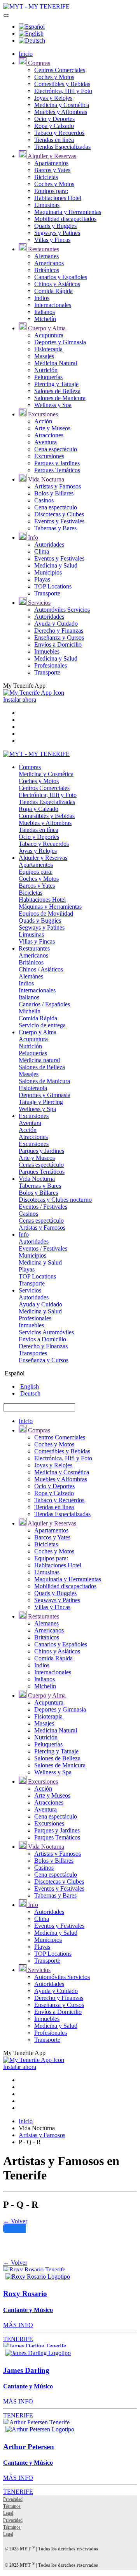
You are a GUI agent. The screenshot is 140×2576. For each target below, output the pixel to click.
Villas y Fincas (52, 240)
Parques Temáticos (57, 470)
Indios (42, 298)
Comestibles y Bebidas (62, 84)
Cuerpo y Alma (46, 328)
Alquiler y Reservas (51, 156)
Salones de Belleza (57, 391)
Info (32, 537)
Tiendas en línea (54, 140)
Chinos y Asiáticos (57, 284)
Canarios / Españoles (44, 1004)
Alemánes (31, 976)
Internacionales (53, 305)
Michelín (45, 319)
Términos (12, 2506)
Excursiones (42, 414)
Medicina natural (39, 1060)
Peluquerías (48, 377)
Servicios (38, 603)
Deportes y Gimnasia (60, 342)
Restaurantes (43, 249)
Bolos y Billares (54, 493)
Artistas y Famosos (58, 486)
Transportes (33, 1353)
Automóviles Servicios (62, 610)
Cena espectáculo (56, 449)
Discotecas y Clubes (59, 514)
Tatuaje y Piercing (41, 1102)
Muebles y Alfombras (61, 112)
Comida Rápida (53, 291)
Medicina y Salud (56, 565)
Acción (43, 421)
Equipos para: (51, 191)
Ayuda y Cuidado (56, 624)
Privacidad (13, 2499)
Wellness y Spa (53, 405)
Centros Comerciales (60, 70)
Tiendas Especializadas (62, 147)
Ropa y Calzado (54, 126)
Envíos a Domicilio (58, 644)
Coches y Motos (54, 77)
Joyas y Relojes (53, 98)
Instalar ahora (20, 700)
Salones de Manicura (60, 398)
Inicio (26, 54)
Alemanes (46, 256)
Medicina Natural (56, 363)
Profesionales (51, 665)
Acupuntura (49, 335)
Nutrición (46, 370)
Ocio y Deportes (54, 119)
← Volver (15, 2221)
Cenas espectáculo (41, 1165)
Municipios (48, 572)
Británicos (47, 270)
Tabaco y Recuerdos (59, 133)
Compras (38, 63)
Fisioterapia (48, 349)
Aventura (45, 442)
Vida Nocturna (45, 479)
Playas (42, 579)
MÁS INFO (18, 2325)
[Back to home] (36, 6)
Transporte (47, 593)
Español (14, 1373)
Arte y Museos (52, 428)
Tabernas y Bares (55, 528)
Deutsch (30, 1393)
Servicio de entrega (42, 1025)
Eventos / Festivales (43, 1207)
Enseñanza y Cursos (59, 638)
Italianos (45, 312)
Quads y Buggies (55, 226)
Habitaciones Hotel (58, 198)
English (29, 1386)
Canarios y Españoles (61, 277)
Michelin (30, 1011)
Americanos (49, 263)
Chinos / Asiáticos (41, 969)
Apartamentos (51, 163)
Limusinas (47, 205)
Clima (42, 551)
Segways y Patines (57, 233)
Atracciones (49, 435)
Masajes (44, 356)
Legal (8, 2513)
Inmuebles (47, 651)
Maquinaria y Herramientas (68, 212)
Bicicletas (46, 177)
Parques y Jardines (57, 463)
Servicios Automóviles (46, 1332)
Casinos (44, 500)
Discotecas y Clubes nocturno (55, 1200)
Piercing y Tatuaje (56, 384)
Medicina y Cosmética (62, 105)
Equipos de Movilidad (46, 914)
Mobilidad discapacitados (65, 219)
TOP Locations (53, 586)
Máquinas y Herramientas (50, 907)
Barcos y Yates (52, 170)
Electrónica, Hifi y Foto (63, 91)
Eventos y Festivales (59, 521)
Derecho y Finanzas (59, 631)
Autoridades (49, 544)
